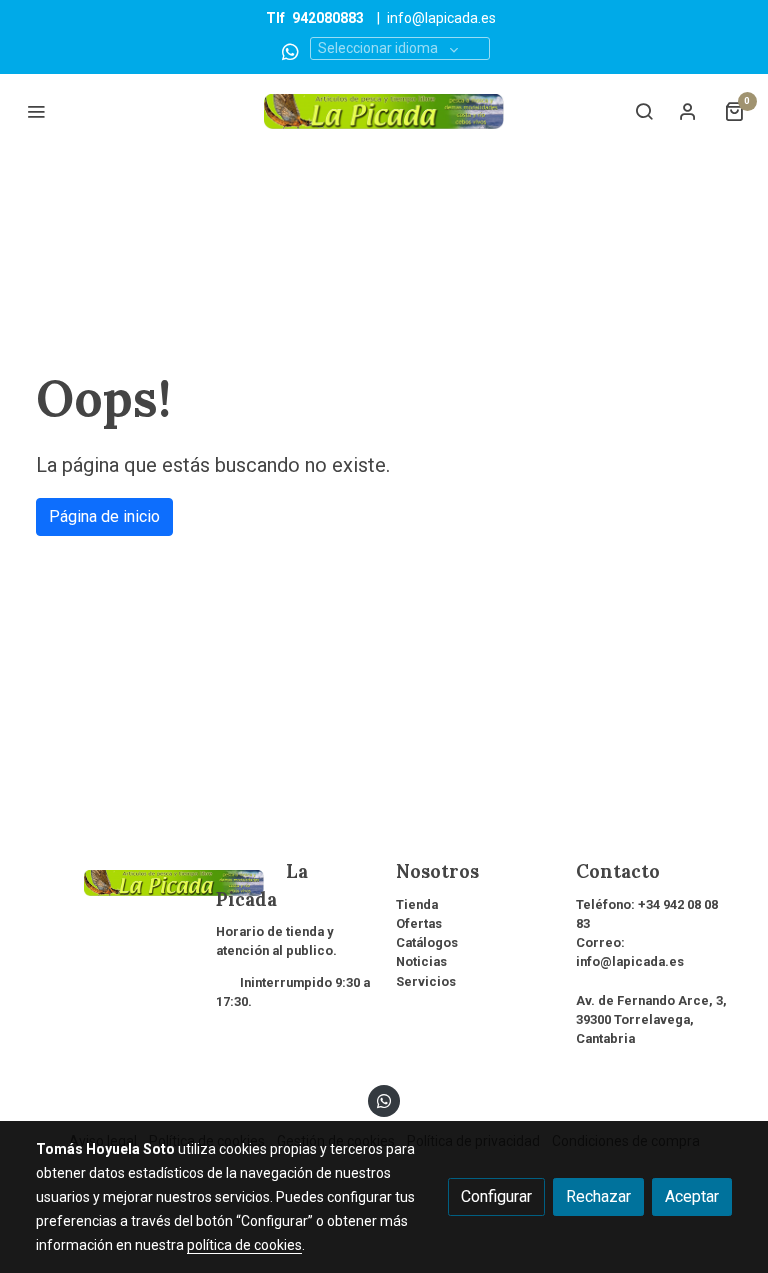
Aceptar (692, 1196)
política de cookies (244, 1245)
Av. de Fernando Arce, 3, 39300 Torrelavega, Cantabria (651, 1019)
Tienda (417, 904)
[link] (384, 111)
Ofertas (419, 923)
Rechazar (598, 1196)
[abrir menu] (36, 111)
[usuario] (688, 111)
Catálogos (427, 942)
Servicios (426, 981)
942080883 (328, 18)
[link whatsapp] (290, 50)
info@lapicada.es (441, 18)
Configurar (496, 1196)
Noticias (421, 961)
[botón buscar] (644, 111)
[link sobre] (114, 880)
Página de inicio (104, 516)
